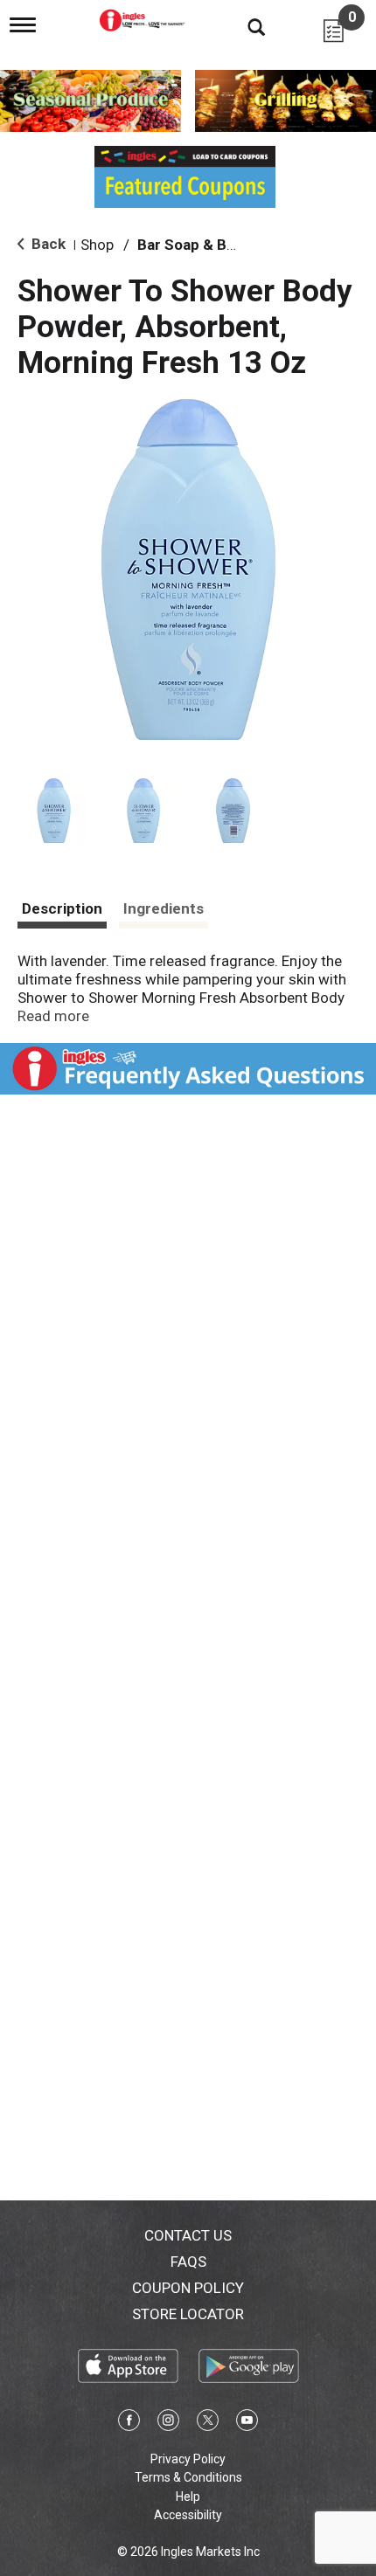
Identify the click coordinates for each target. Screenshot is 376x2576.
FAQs (188, 2262)
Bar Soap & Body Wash (215, 245)
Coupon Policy (188, 2288)
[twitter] (208, 2423)
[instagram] (168, 2423)
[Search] (243, 26)
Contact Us (188, 2235)
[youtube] (247, 2423)
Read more (53, 1016)
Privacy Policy (188, 2459)
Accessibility (188, 2515)
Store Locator (188, 2314)
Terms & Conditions (188, 2477)
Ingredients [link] (164, 908)
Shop (97, 245)
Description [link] (62, 908)
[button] (54, 811)
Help (188, 2497)
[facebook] (129, 2423)
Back (47, 244)
